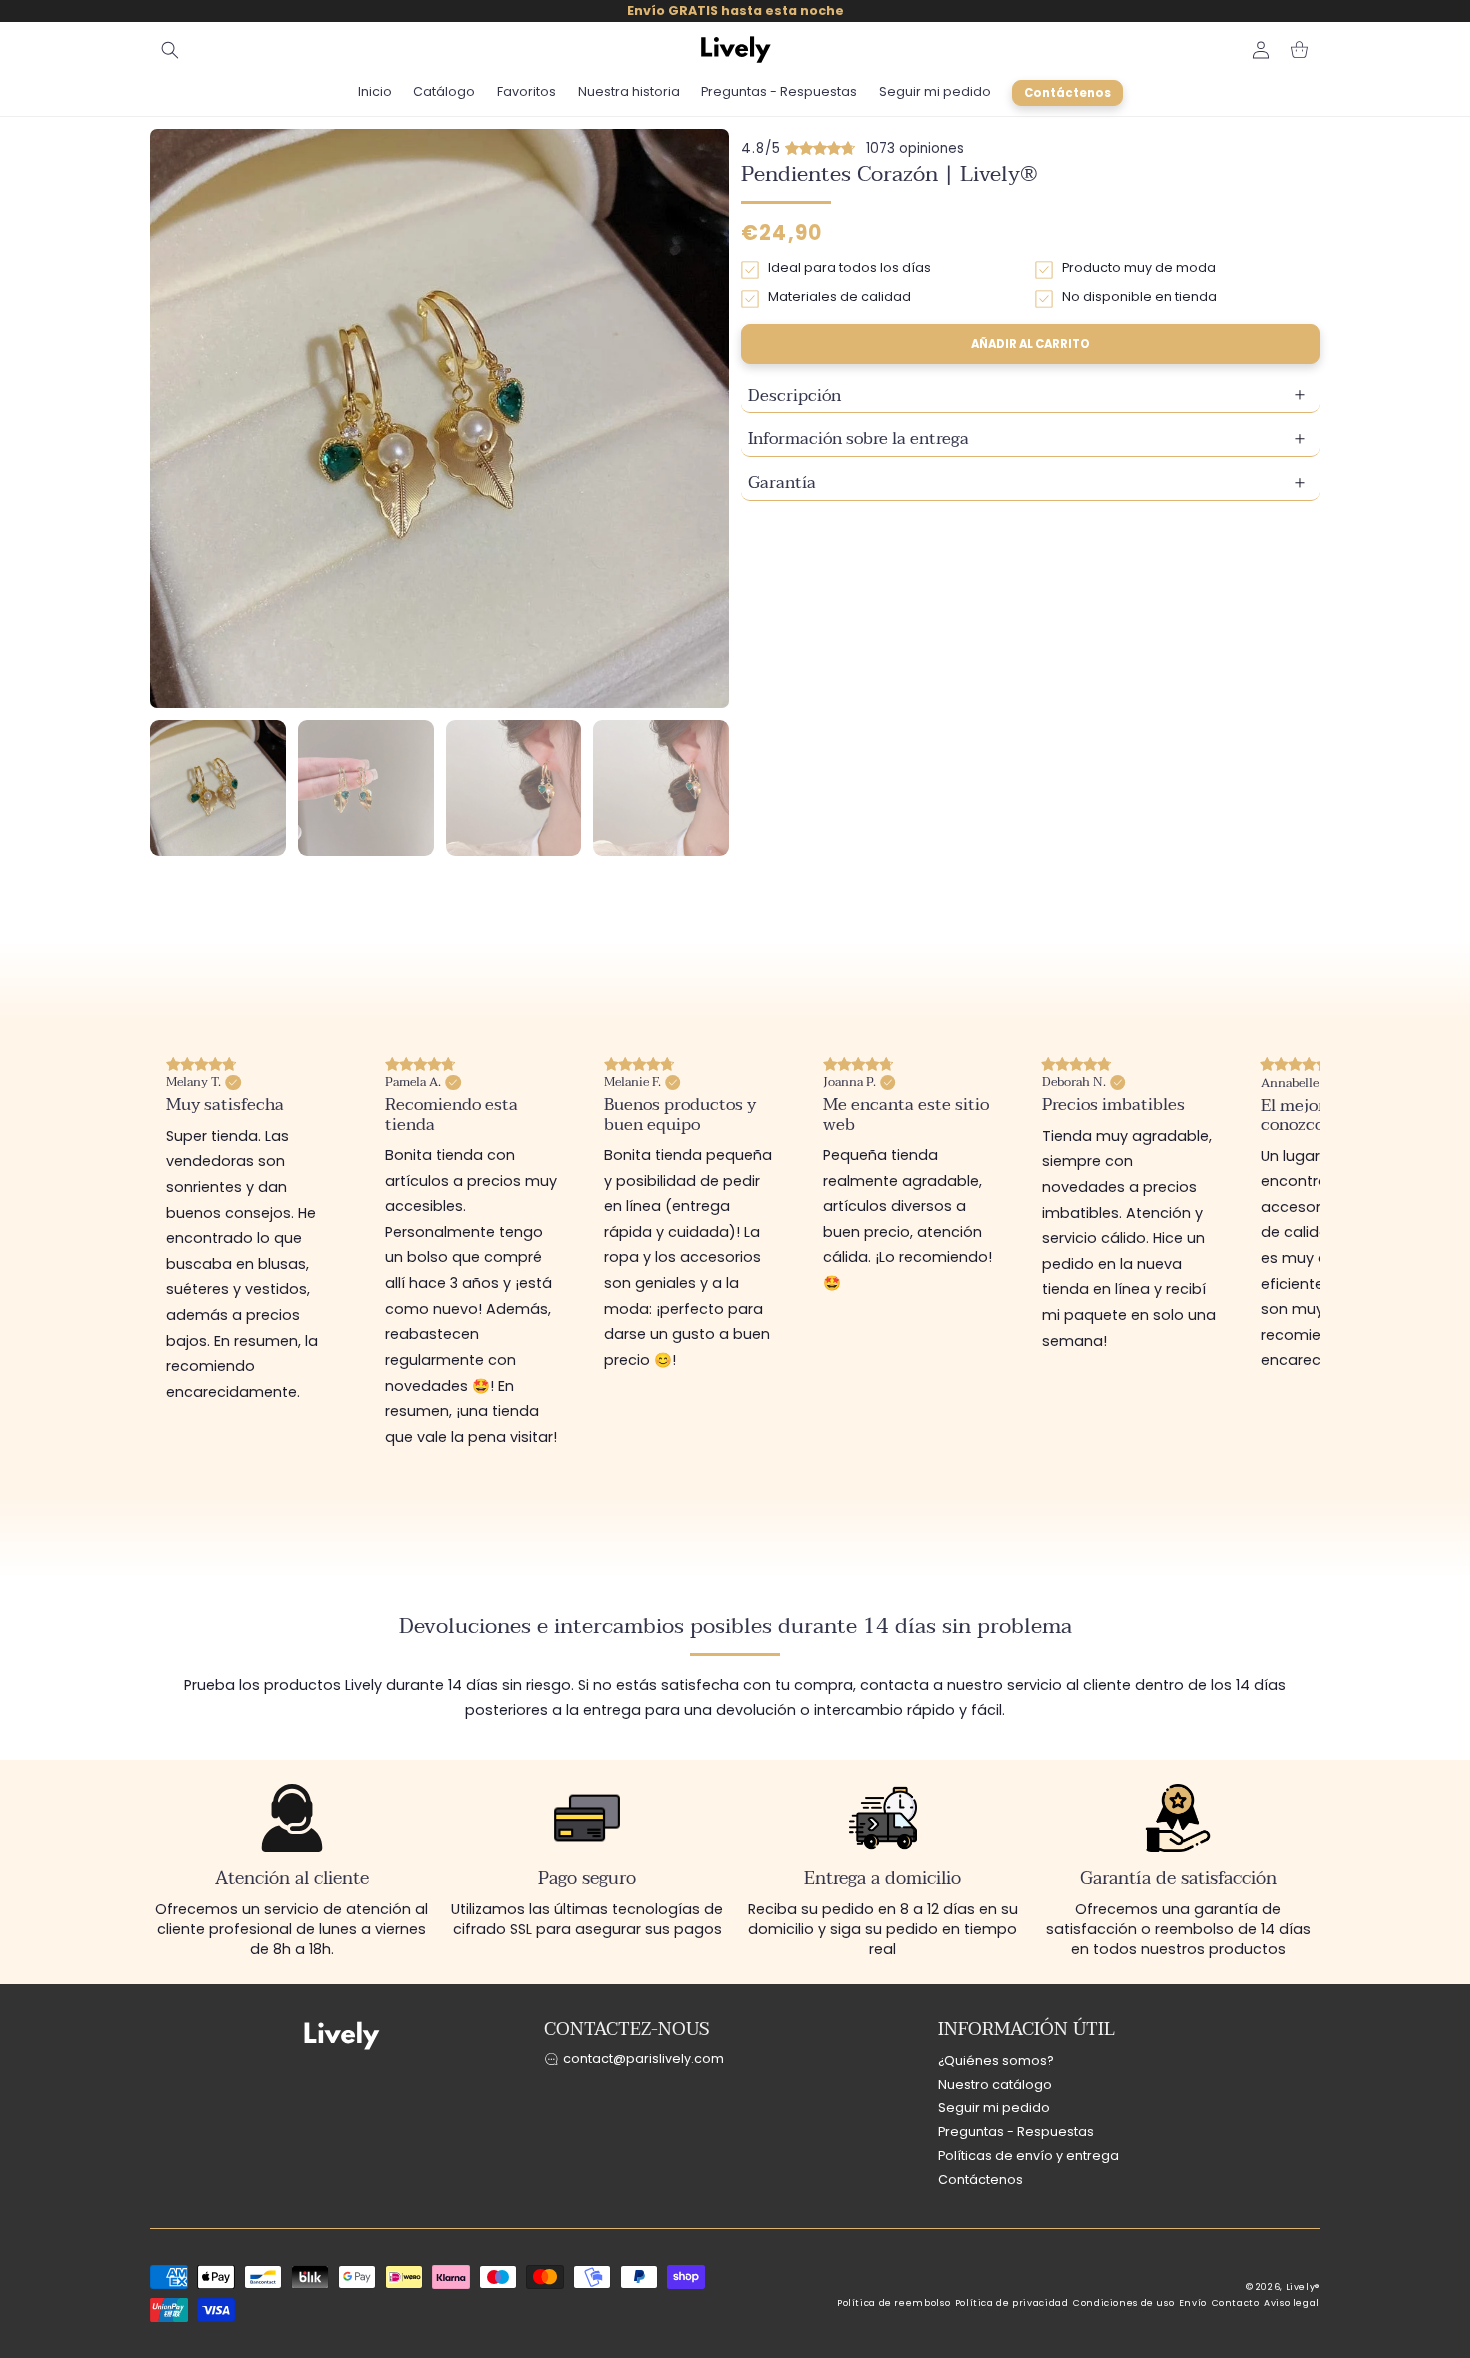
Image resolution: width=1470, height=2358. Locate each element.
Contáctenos (980, 2179)
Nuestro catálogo (995, 2084)
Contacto (1236, 2303)
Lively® (1303, 2287)
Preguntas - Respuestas (1016, 2132)
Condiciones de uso (1123, 2303)
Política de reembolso (893, 2303)
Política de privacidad (1012, 2303)
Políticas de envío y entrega (1028, 2155)
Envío (1193, 2303)
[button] (170, 50)
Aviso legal (1292, 2303)
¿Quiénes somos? (996, 2060)
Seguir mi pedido (994, 2108)
